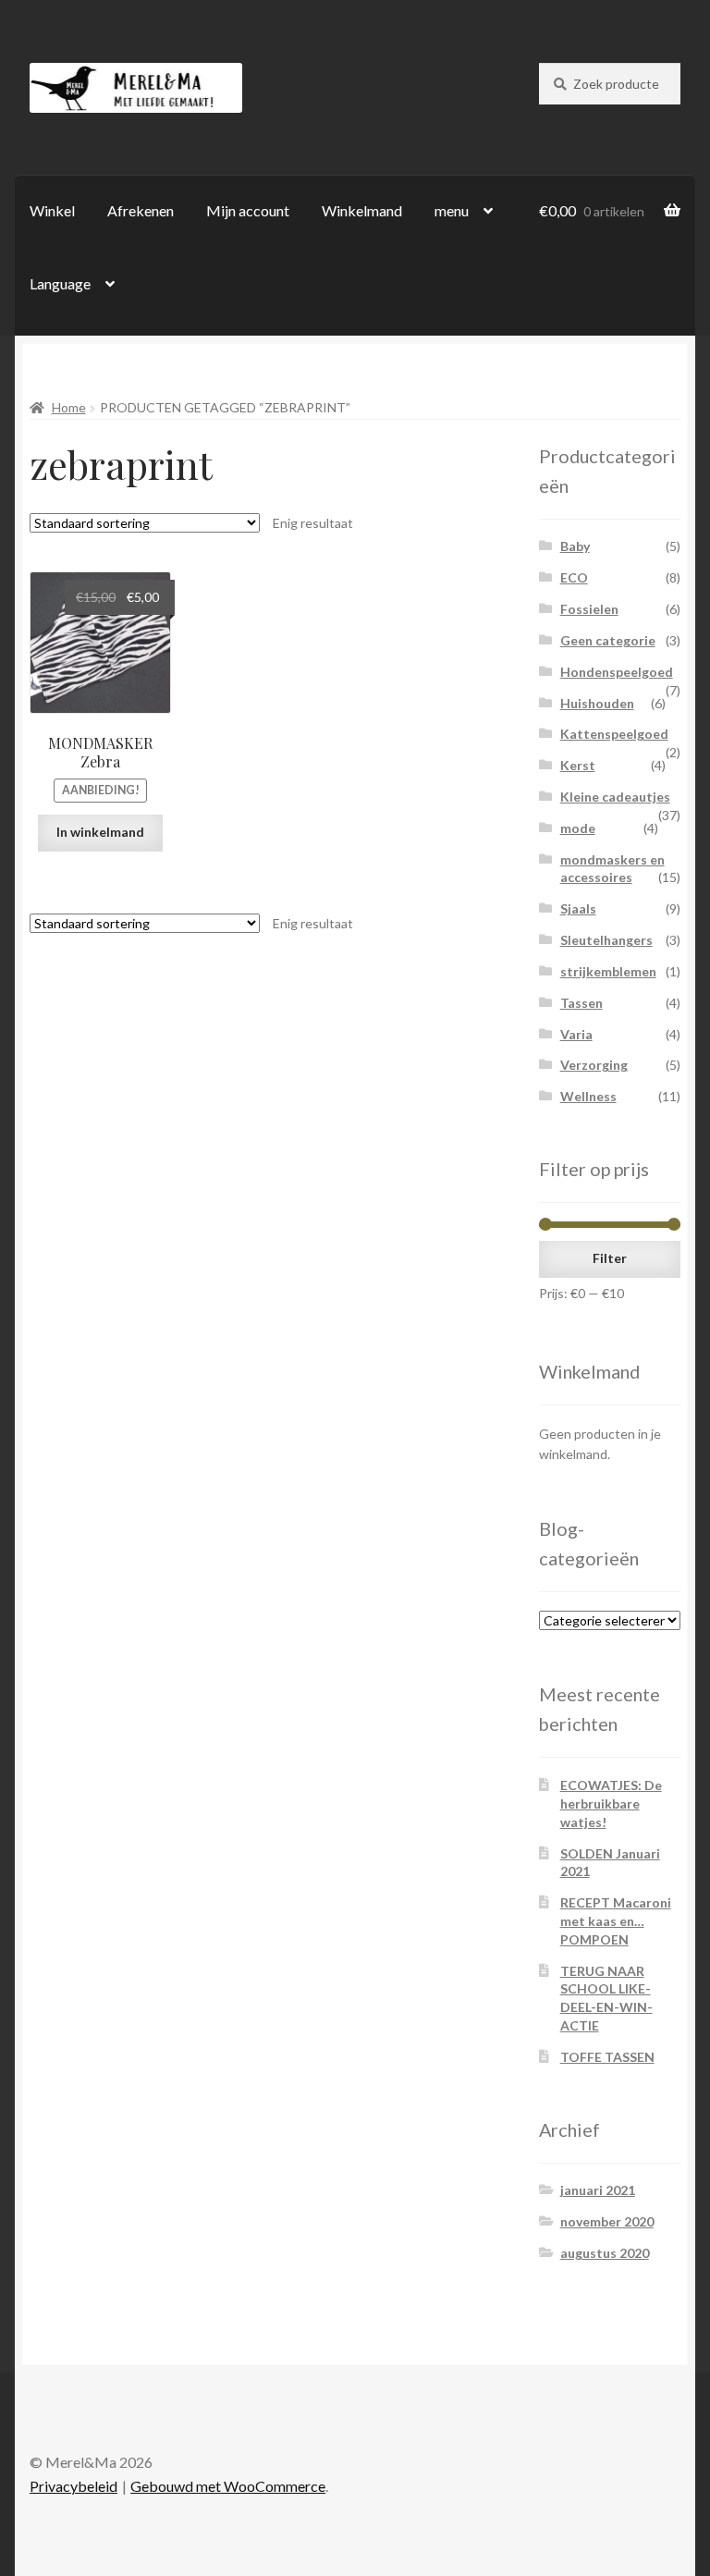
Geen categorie (608, 640)
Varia (576, 1034)
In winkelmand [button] (100, 832)
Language (60, 283)
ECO (574, 577)
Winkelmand (362, 210)
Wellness (588, 1096)
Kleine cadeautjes (615, 797)
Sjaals (578, 908)
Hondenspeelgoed (617, 672)
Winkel (52, 210)
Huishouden (597, 703)
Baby (575, 546)
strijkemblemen (608, 971)
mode (578, 828)
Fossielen (589, 609)
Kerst (578, 765)
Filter (610, 1258)
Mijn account (248, 210)
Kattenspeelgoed (614, 734)
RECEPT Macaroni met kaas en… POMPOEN (616, 1921)
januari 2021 (598, 2190)
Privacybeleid (73, 2486)
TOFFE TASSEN (607, 2057)
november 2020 (607, 2221)
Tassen (581, 1003)
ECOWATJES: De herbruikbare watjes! (611, 1803)
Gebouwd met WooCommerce (228, 2486)
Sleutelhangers (606, 940)
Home (69, 407)
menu (452, 210)
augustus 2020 (605, 2253)
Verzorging (594, 1065)
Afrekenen (141, 210)
